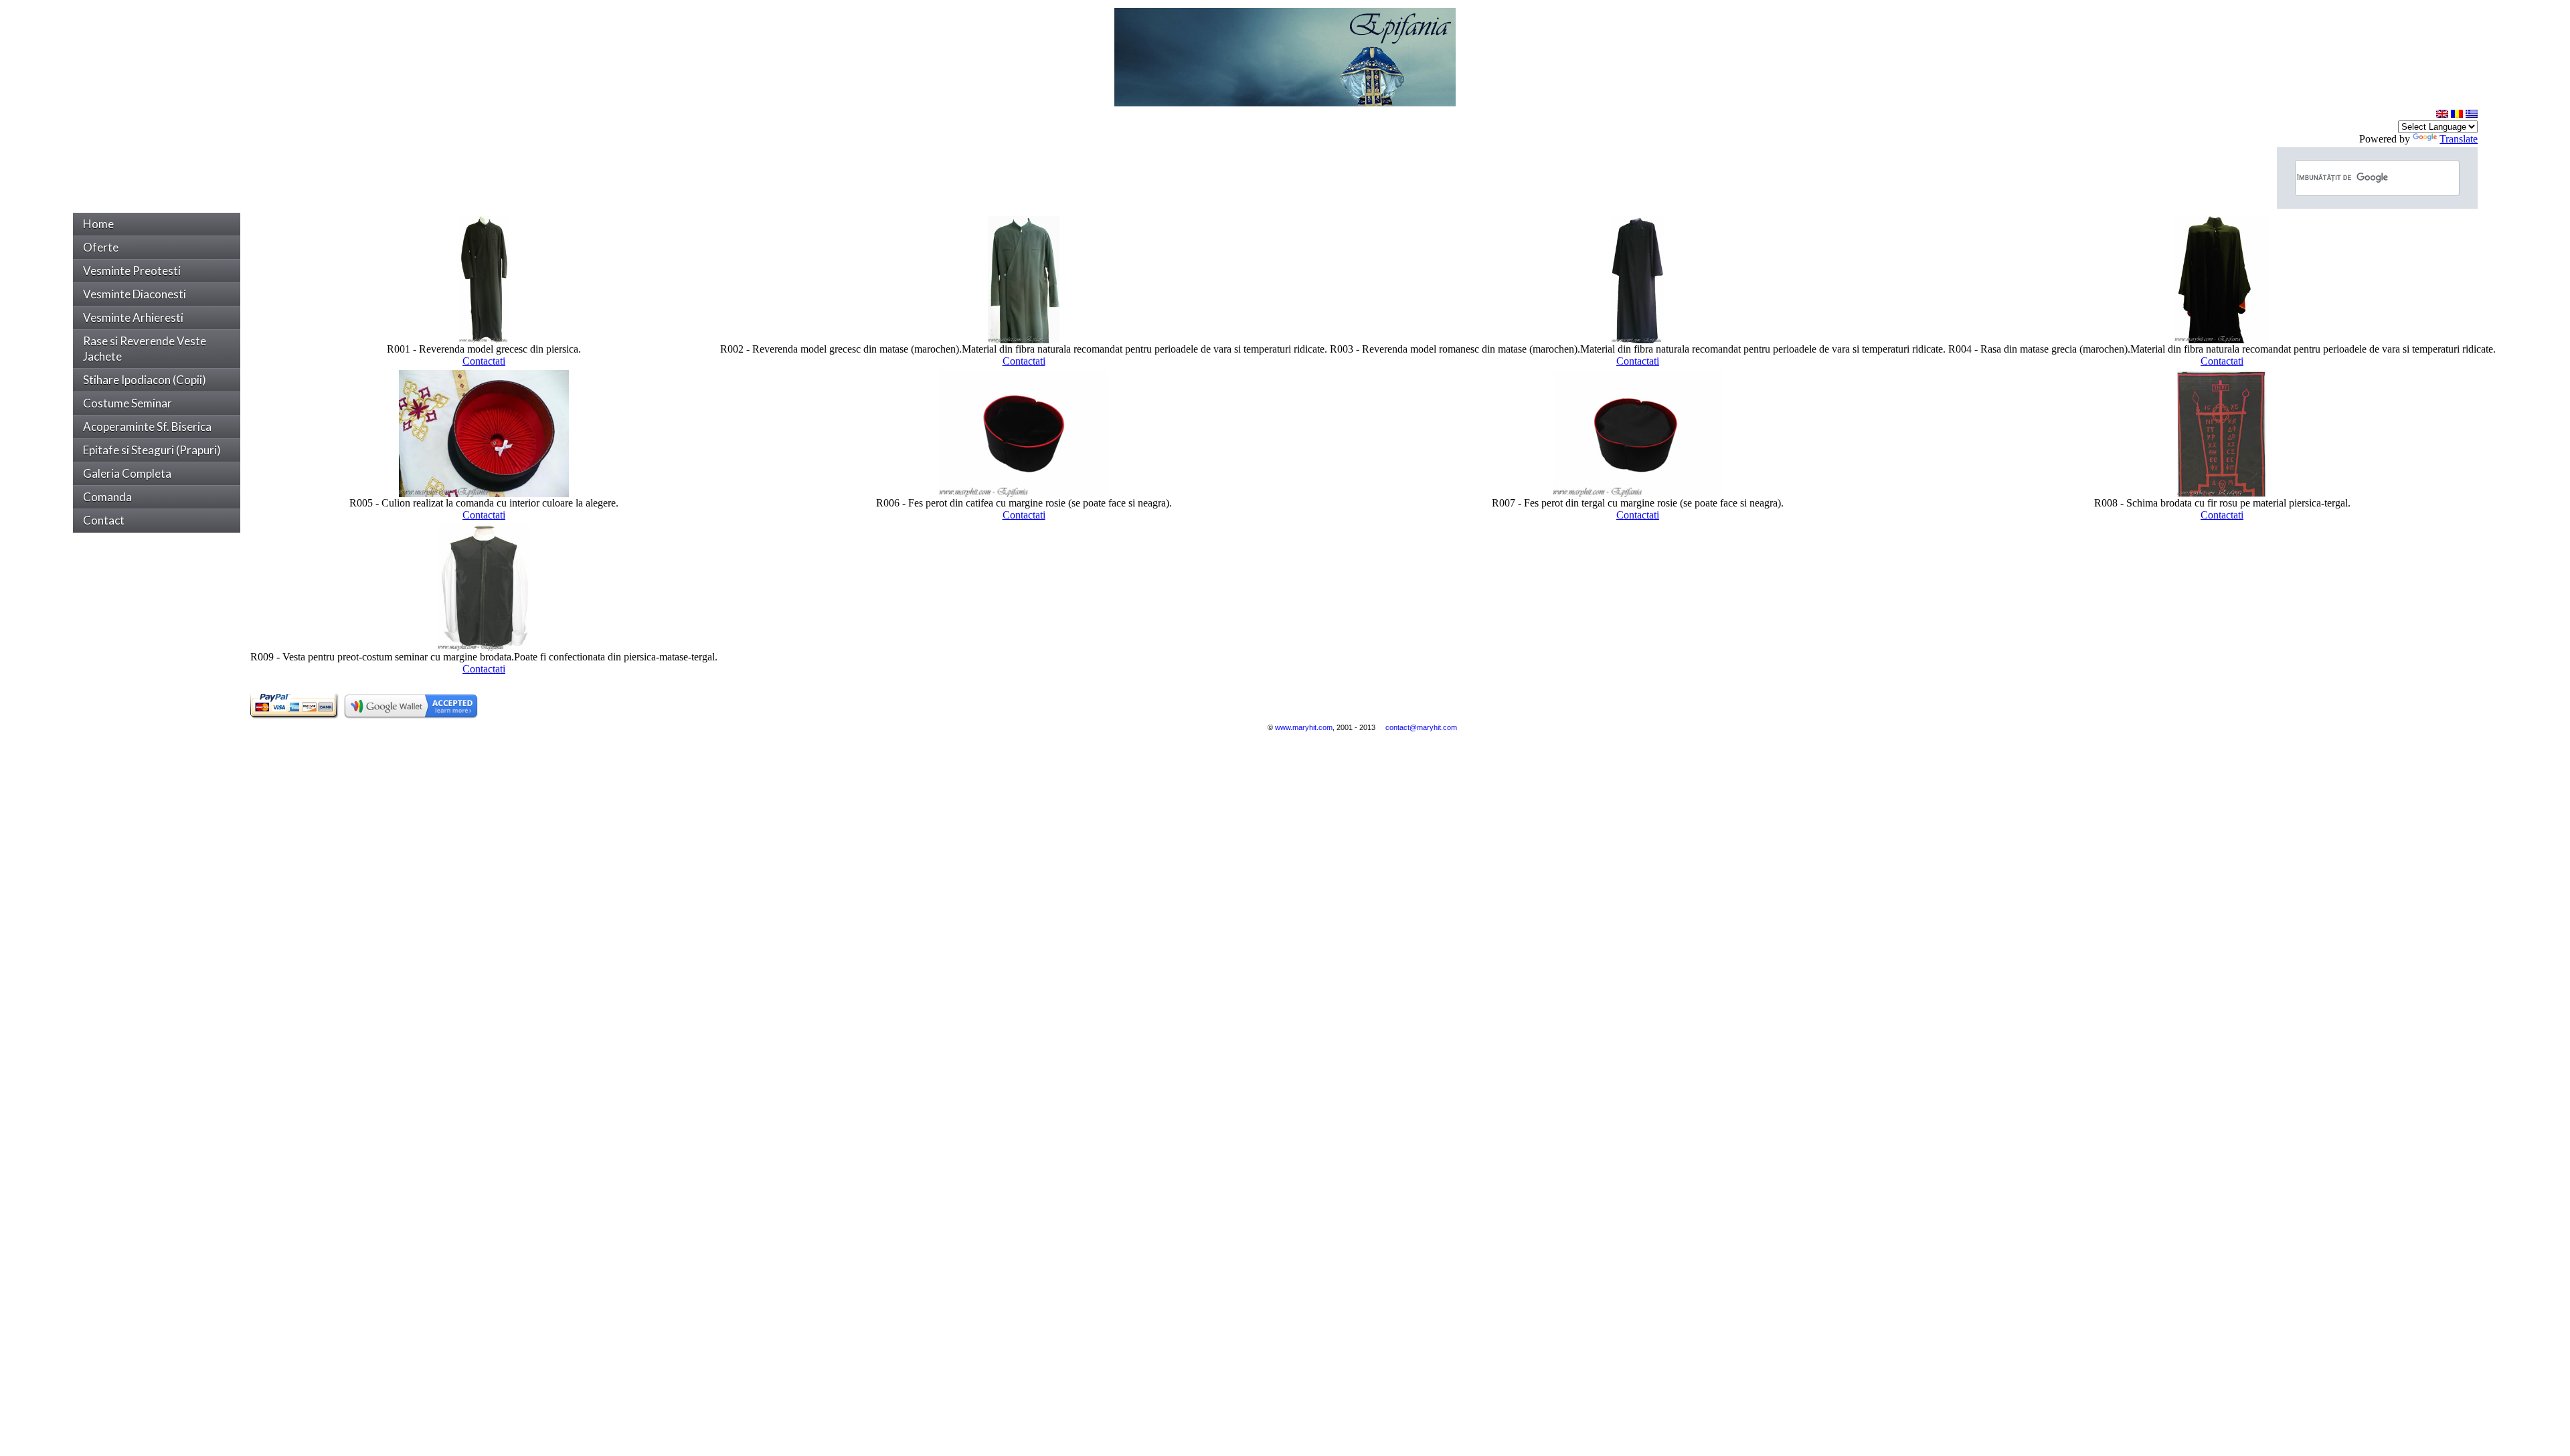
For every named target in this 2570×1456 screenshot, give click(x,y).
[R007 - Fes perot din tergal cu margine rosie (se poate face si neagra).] (1637, 493)
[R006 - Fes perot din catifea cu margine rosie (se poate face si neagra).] (1024, 493)
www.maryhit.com (1304, 727)
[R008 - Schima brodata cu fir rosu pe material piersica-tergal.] (2222, 493)
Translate (2459, 139)
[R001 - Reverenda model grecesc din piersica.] (484, 340)
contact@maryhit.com (1421, 727)
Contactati (484, 361)
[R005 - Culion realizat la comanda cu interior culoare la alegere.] (484, 493)
